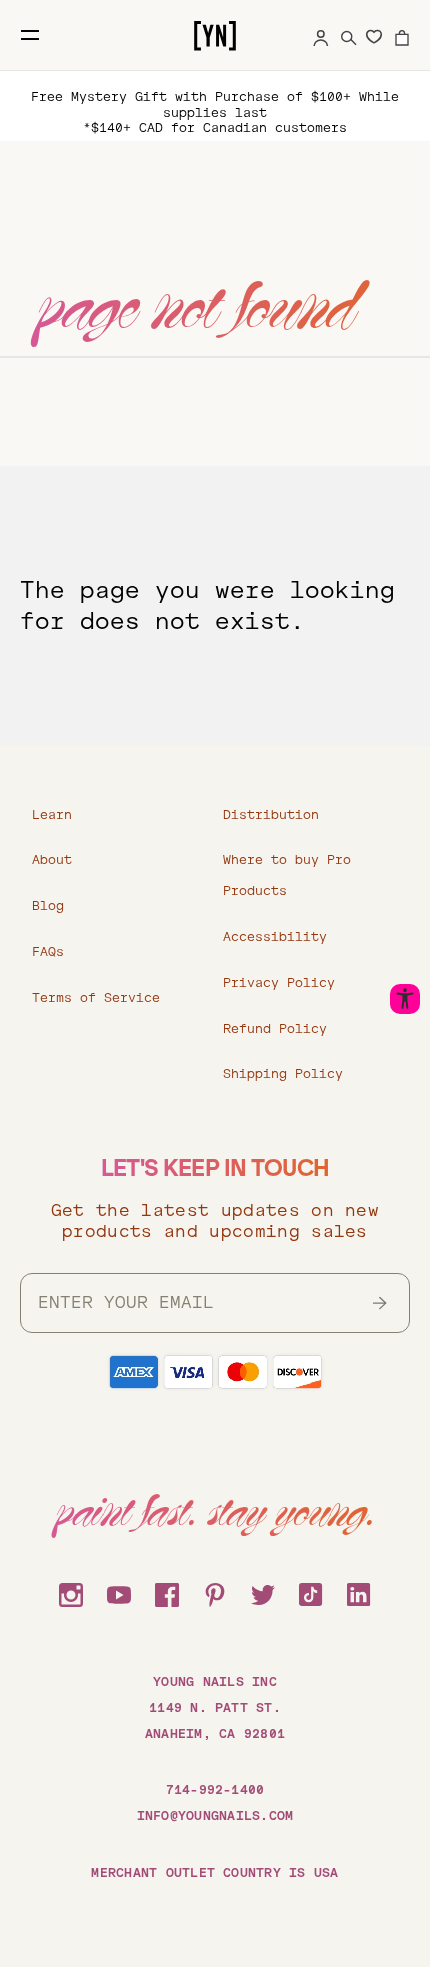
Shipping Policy (283, 1074)
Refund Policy (275, 1029)
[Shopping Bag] (402, 35)
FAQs (48, 952)
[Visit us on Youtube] (119, 1592)
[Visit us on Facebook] (167, 1592)
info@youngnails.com (215, 1816)
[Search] (349, 35)
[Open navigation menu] (30, 35)
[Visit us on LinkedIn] (359, 1592)
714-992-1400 (215, 1790)
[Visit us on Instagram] (71, 1592)
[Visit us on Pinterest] (215, 1592)
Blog (48, 906)
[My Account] (321, 35)
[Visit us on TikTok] (311, 1592)
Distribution (271, 815)
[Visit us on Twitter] (263, 1592)
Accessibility (275, 937)
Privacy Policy (279, 983)
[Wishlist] (374, 36)
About (52, 860)
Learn (52, 815)
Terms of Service (96, 998)
